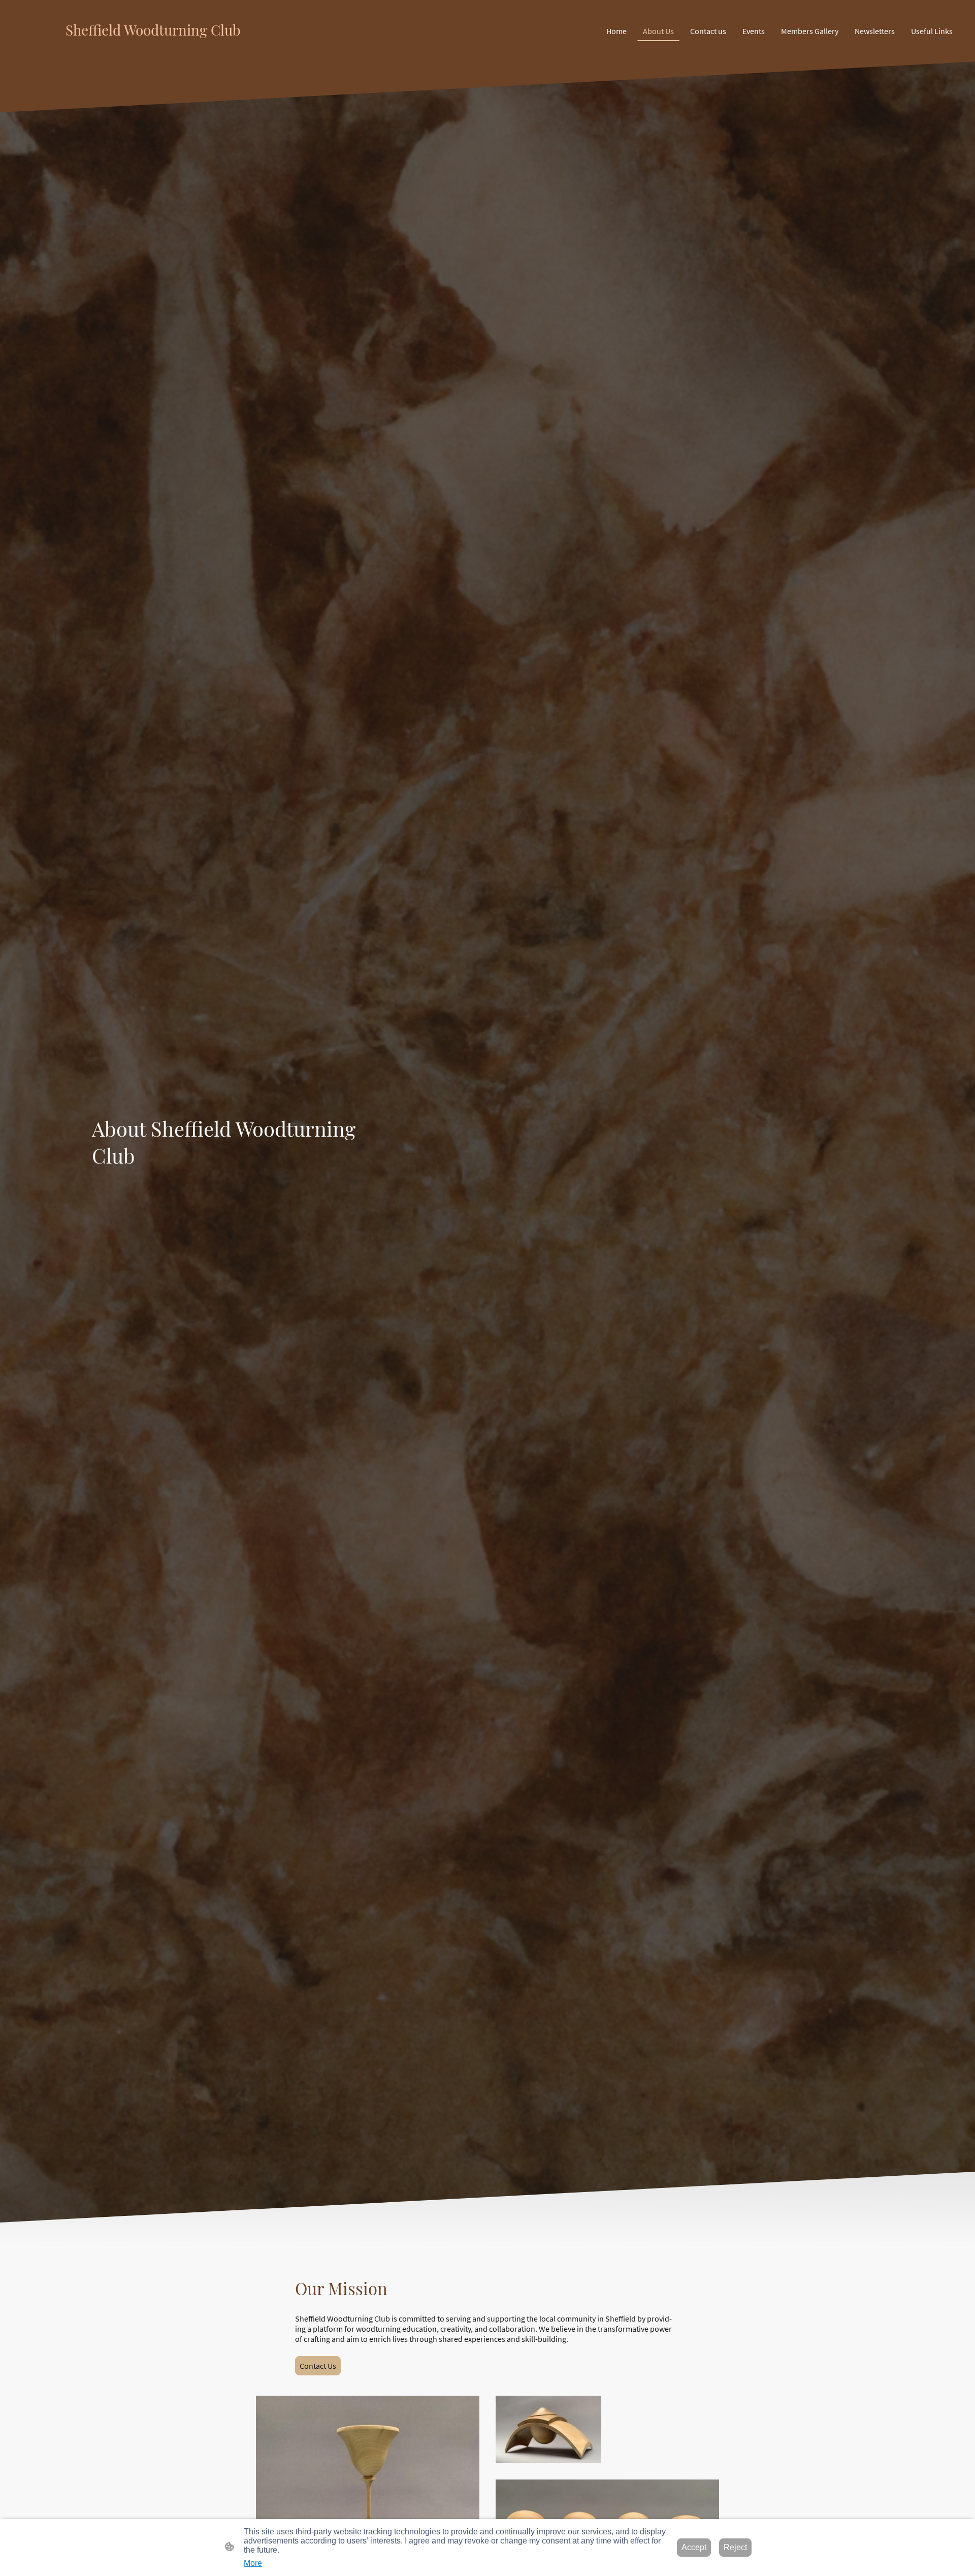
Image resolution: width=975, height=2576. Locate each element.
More (253, 2563)
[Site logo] (168, 49)
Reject (735, 2547)
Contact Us (318, 2366)
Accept (694, 2547)
